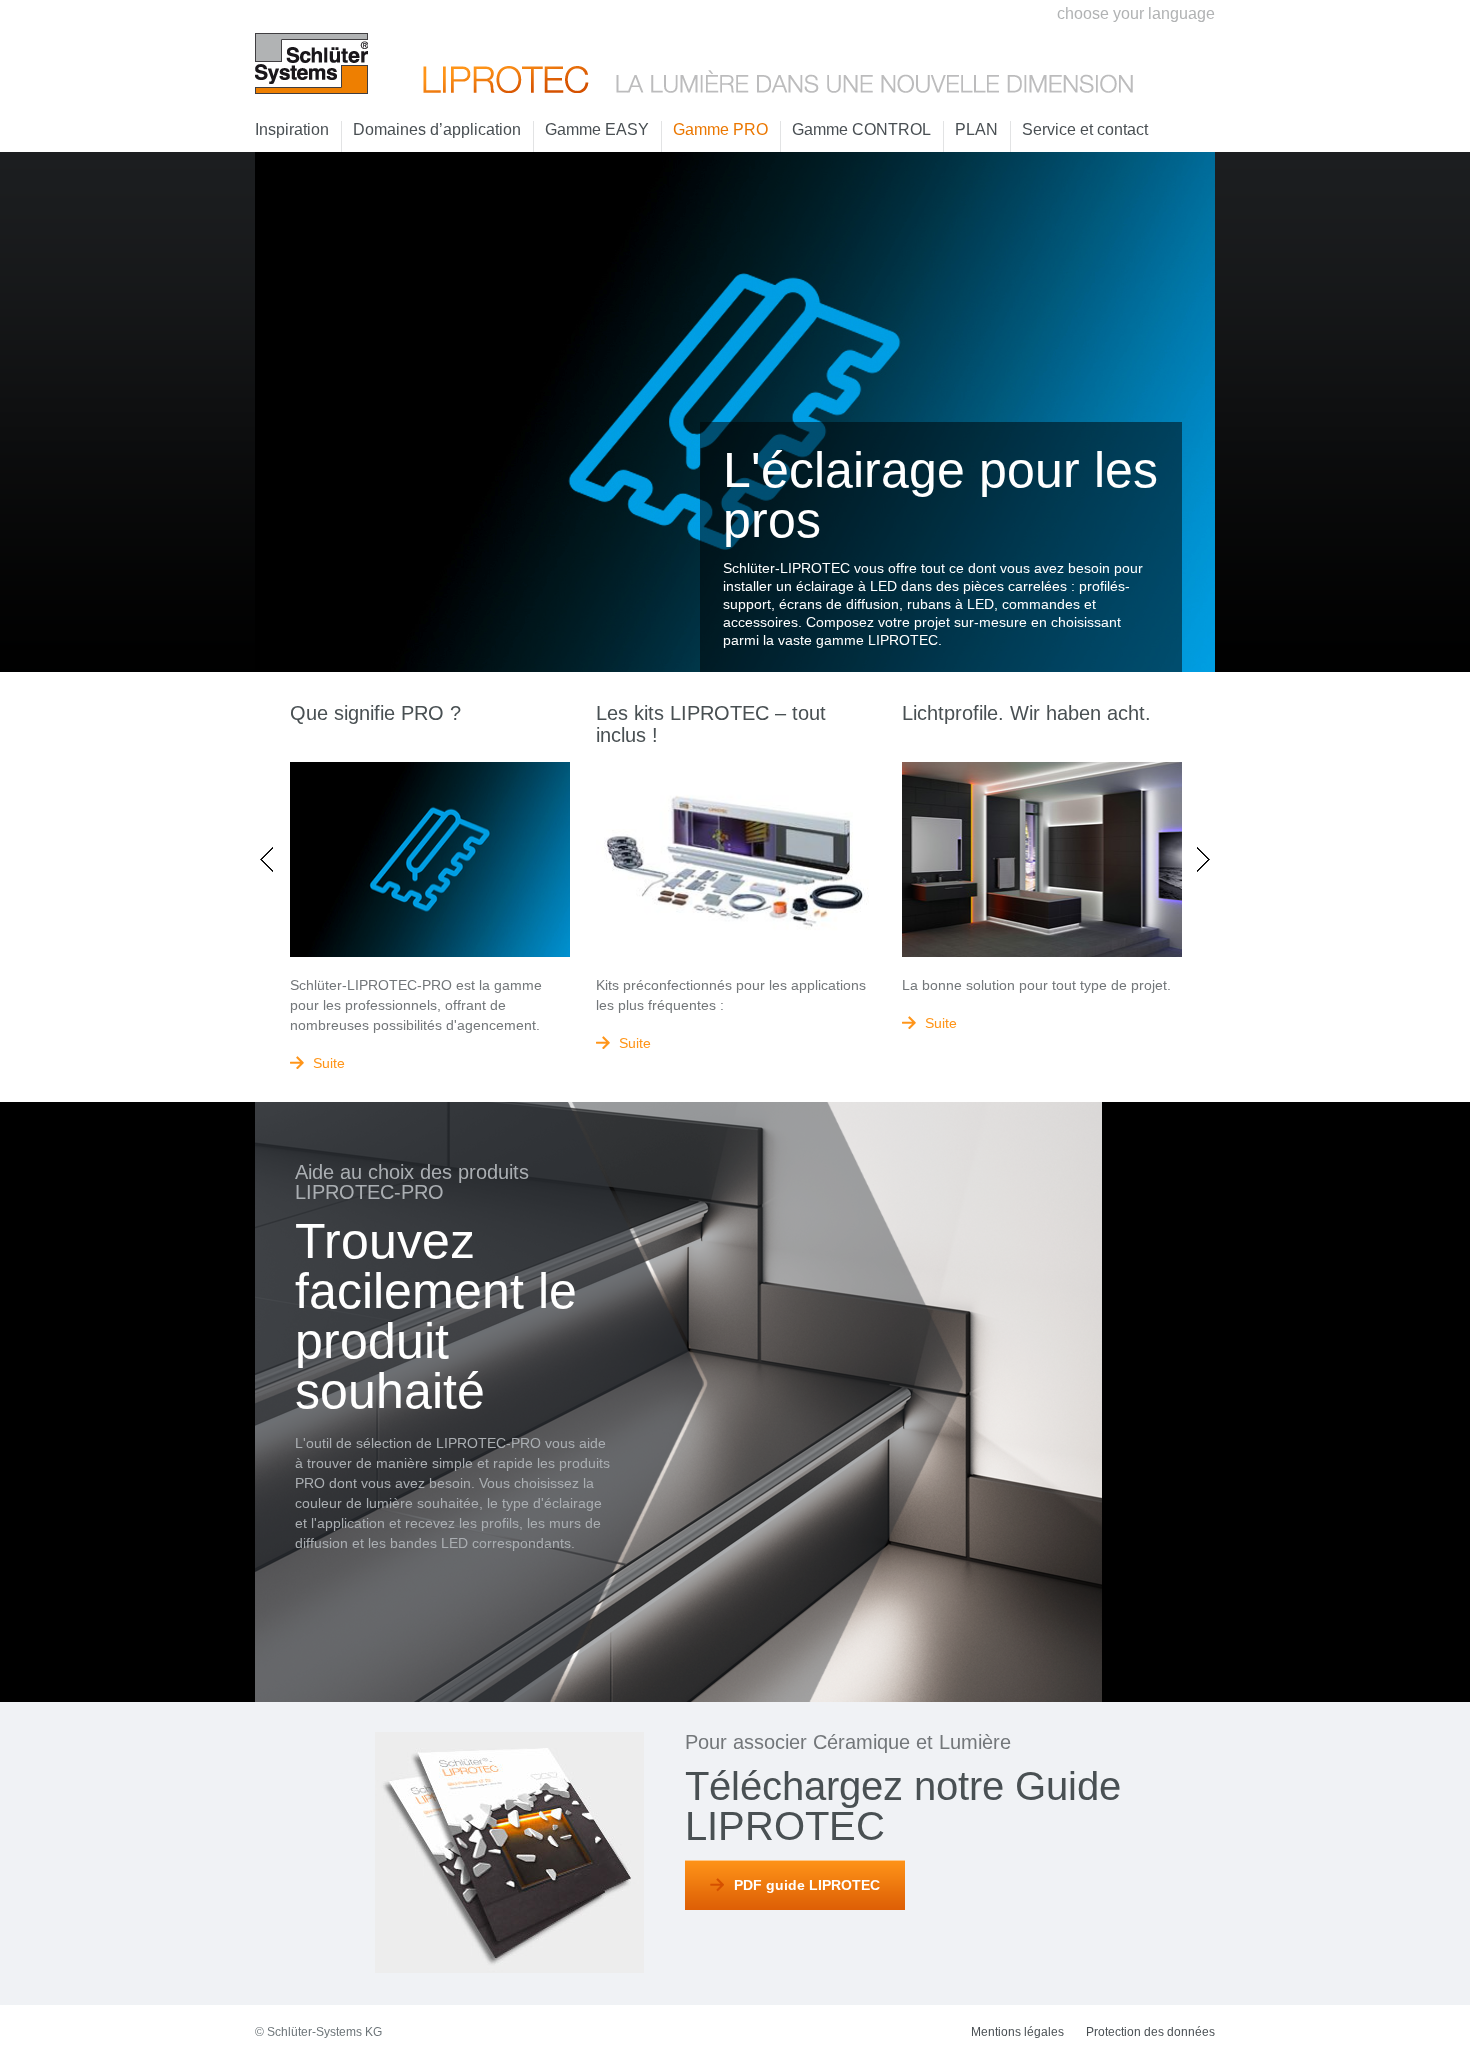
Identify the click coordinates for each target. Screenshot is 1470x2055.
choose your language (1136, 13)
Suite (329, 1063)
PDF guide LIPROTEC (807, 1885)
